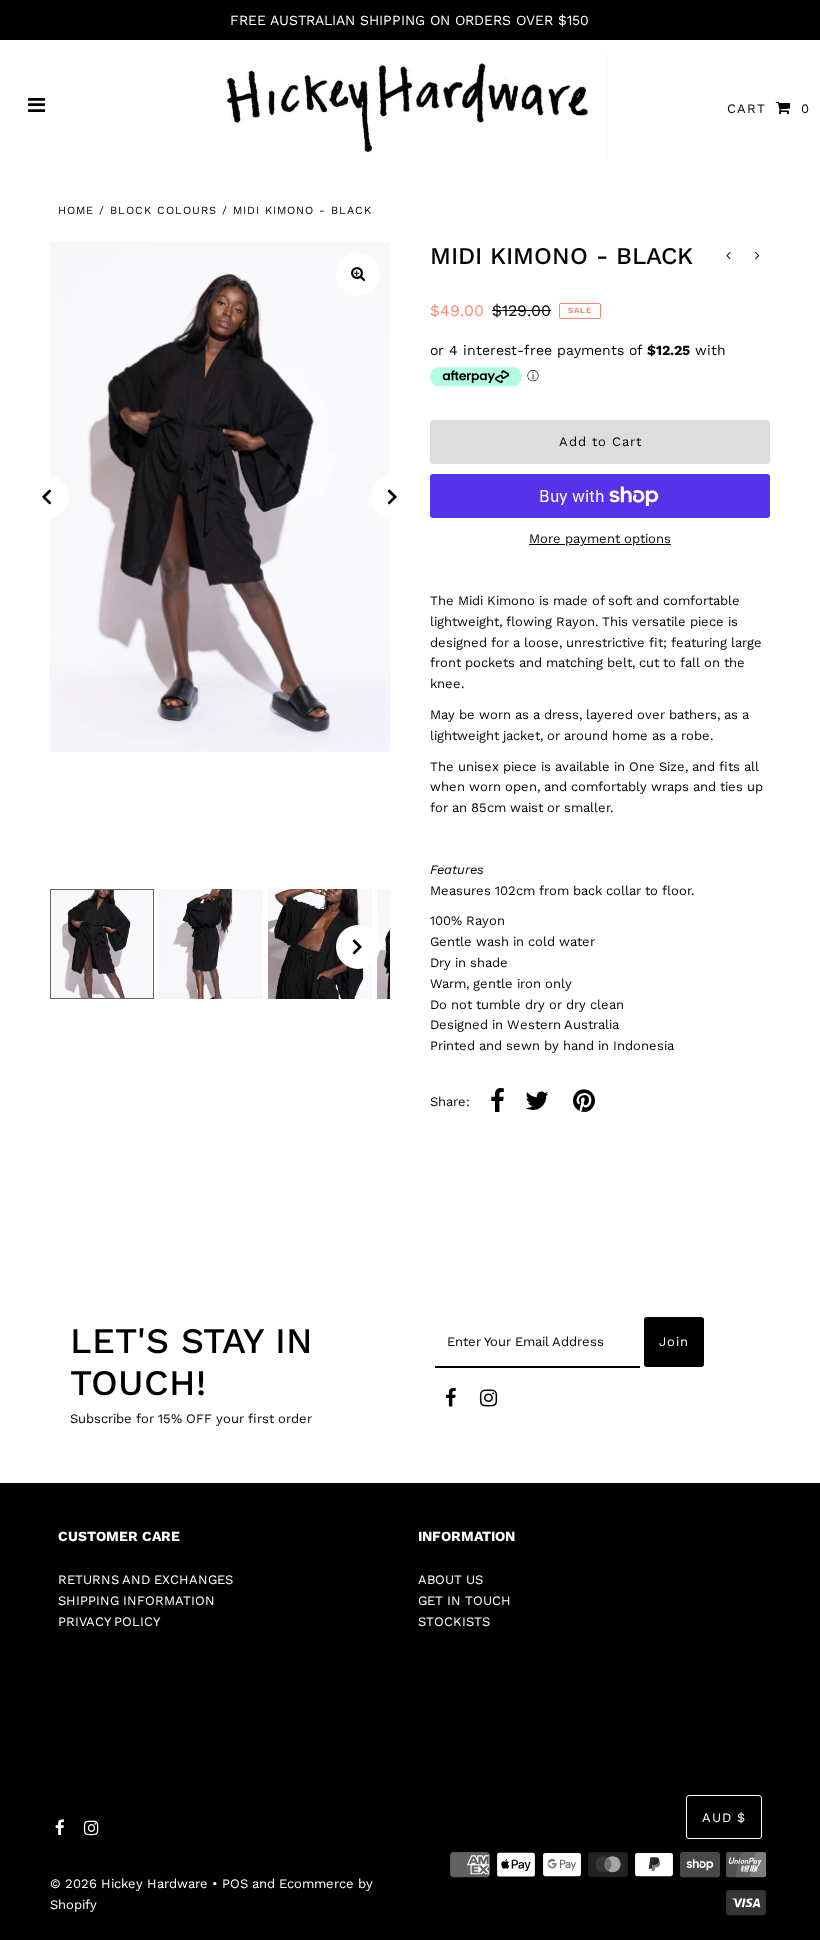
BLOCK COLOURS (163, 210)
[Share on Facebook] (497, 1102)
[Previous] (47, 497)
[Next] (393, 497)
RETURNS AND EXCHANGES (145, 1579)
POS (235, 1883)
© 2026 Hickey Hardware (129, 1883)
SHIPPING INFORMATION (136, 1600)
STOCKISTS (454, 1621)
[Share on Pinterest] (584, 1102)
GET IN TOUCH (464, 1600)
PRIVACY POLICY (109, 1621)
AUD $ (724, 1817)
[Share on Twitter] (537, 1102)
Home (76, 210)
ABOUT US (450, 1579)
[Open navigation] (37, 108)
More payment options (600, 538)
